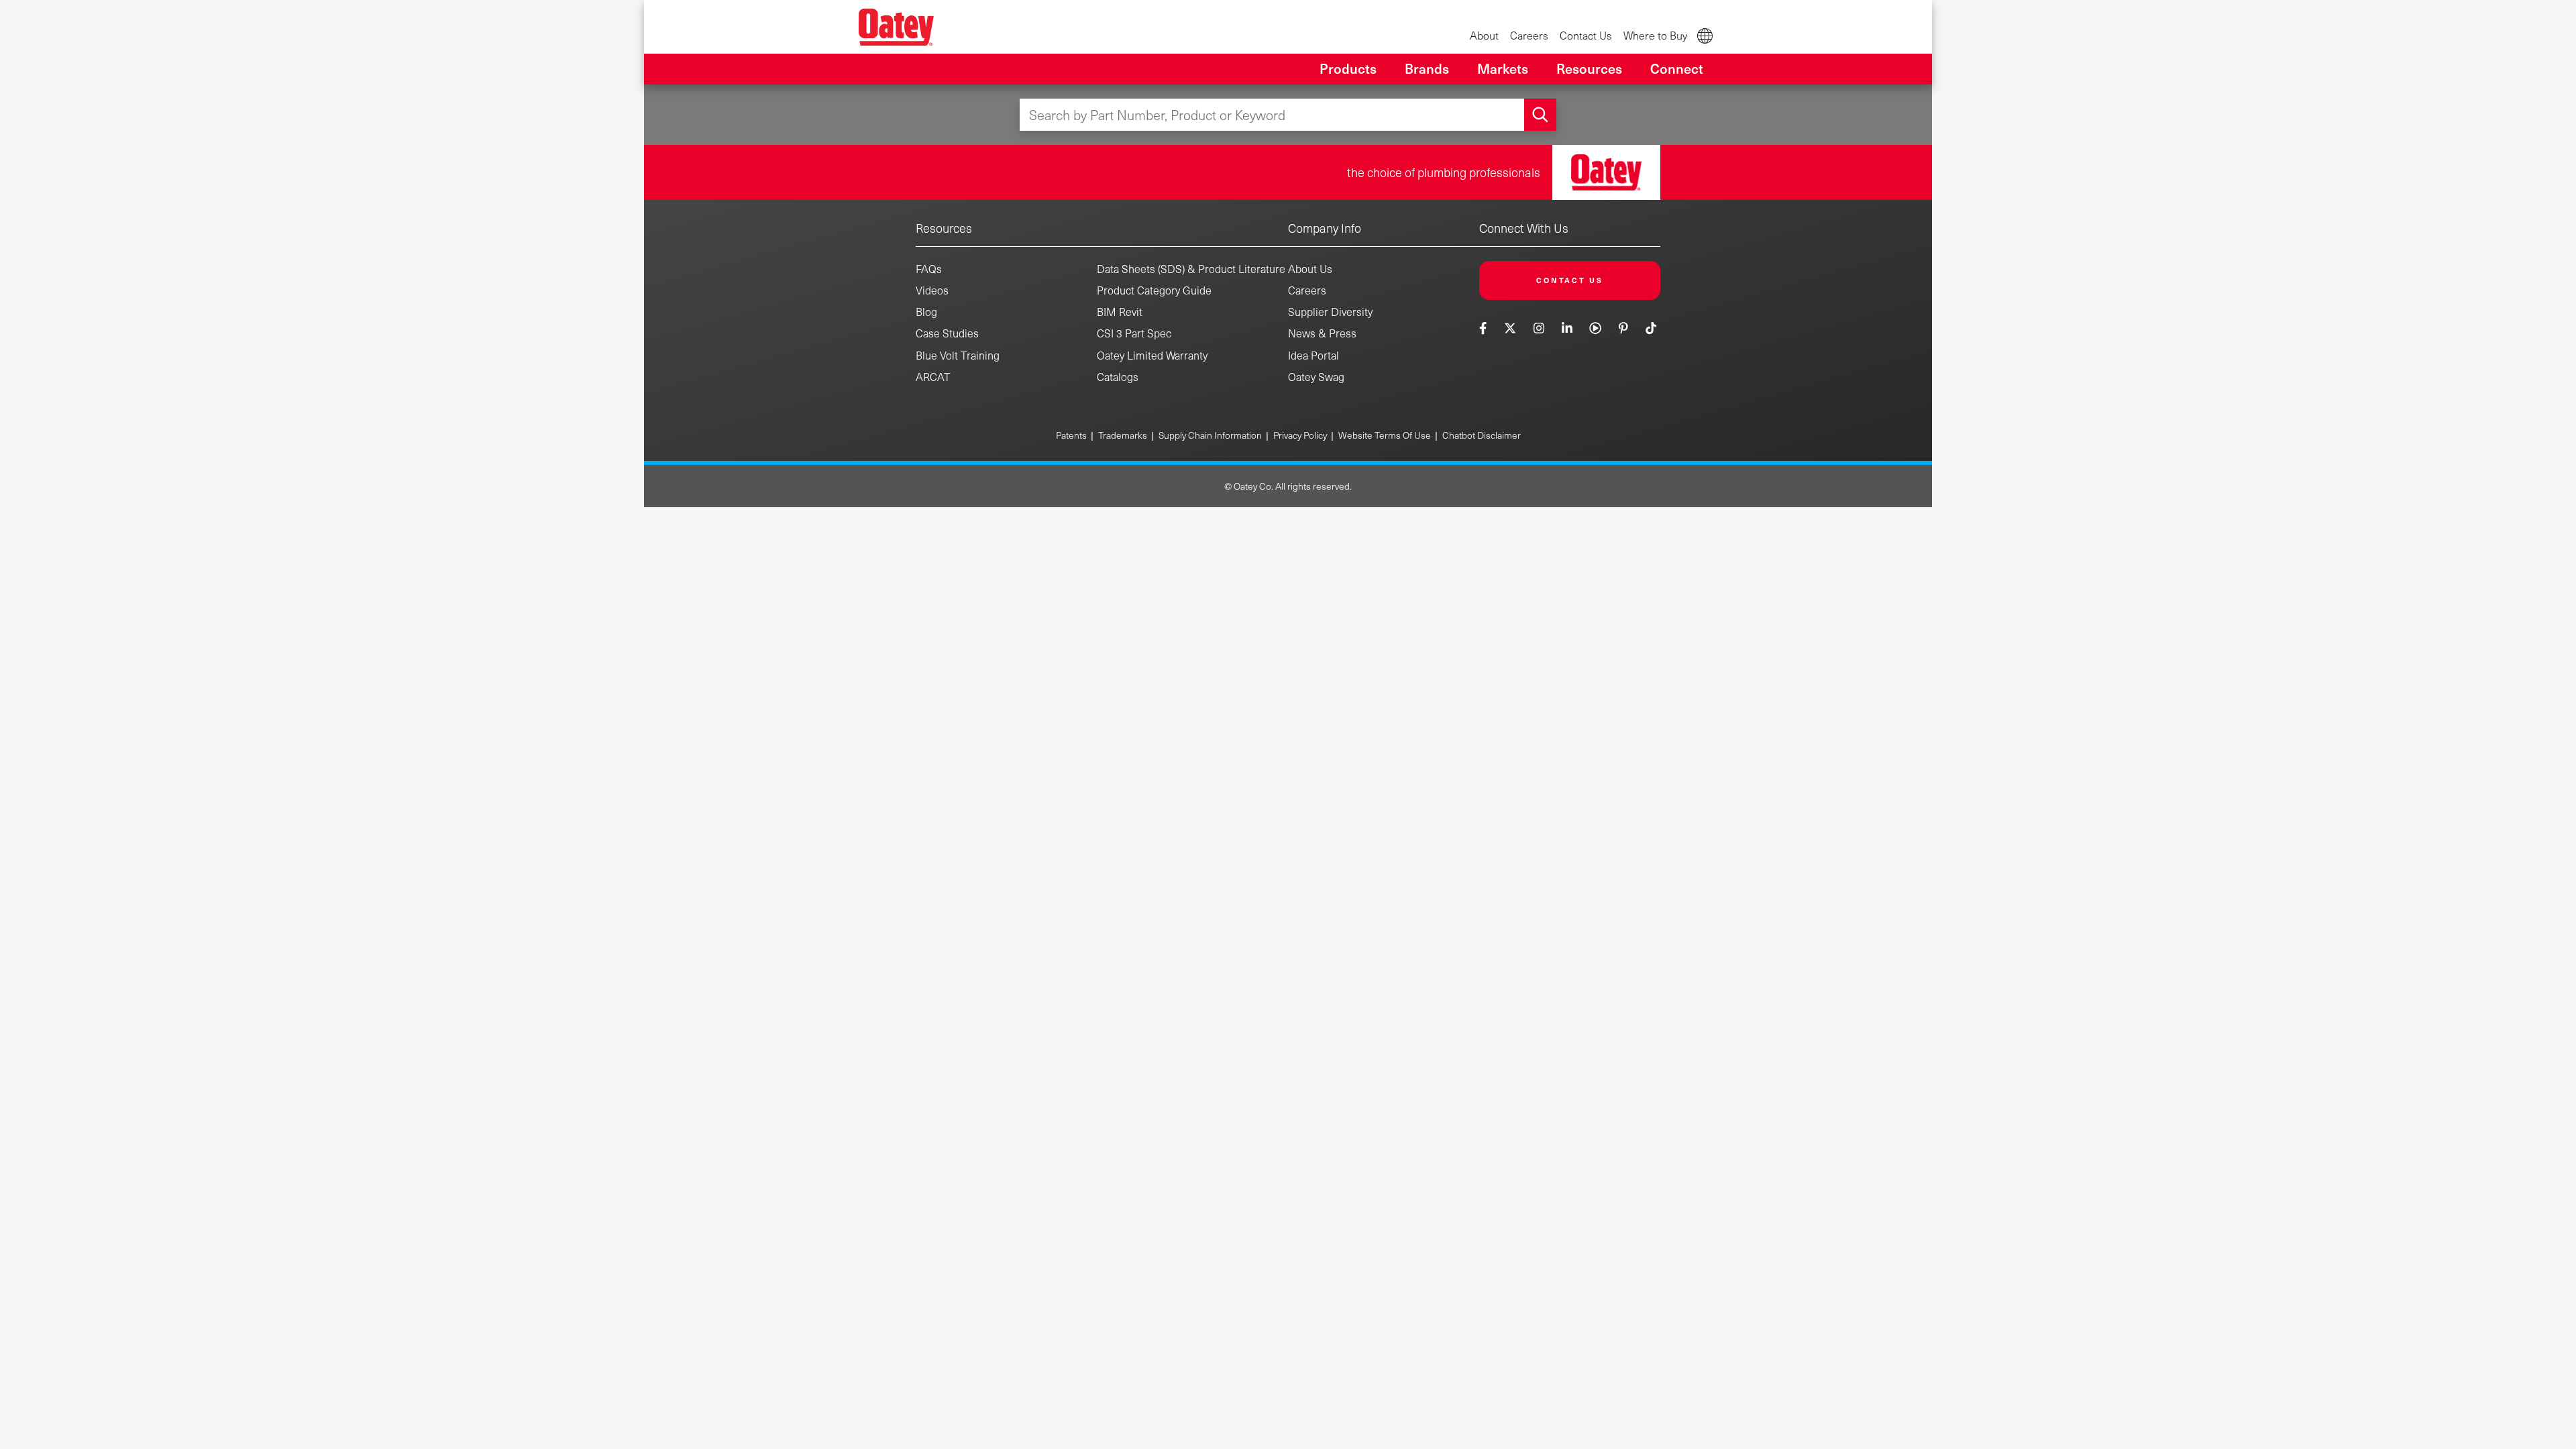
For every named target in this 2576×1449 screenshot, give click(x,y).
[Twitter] (1510, 328)
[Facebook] (1485, 328)
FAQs (929, 269)
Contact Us (1586, 35)
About (1484, 35)
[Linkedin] (1567, 328)
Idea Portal (1313, 355)
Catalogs (1118, 377)
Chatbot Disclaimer (1482, 435)
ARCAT (933, 377)
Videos (932, 290)
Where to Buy (1655, 35)
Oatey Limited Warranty (1152, 355)
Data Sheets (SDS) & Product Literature (1191, 269)
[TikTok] (1651, 328)
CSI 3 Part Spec (1134, 333)
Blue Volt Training (958, 355)
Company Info (1325, 228)
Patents (1071, 435)
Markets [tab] (1503, 68)
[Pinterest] (1623, 328)
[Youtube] (1596, 328)
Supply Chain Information (1210, 435)
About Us (1310, 269)
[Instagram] (1539, 328)
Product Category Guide (1154, 290)
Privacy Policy (1300, 435)
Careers (1529, 35)
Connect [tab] (1677, 68)
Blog (926, 312)
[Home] (896, 27)
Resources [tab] (1589, 68)
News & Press (1322, 333)
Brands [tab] (1427, 68)
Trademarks (1123, 435)
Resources (944, 228)
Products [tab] (1348, 68)
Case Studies (947, 333)
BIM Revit (1120, 312)
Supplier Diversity (1330, 312)
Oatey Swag (1316, 377)
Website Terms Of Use (1385, 435)
